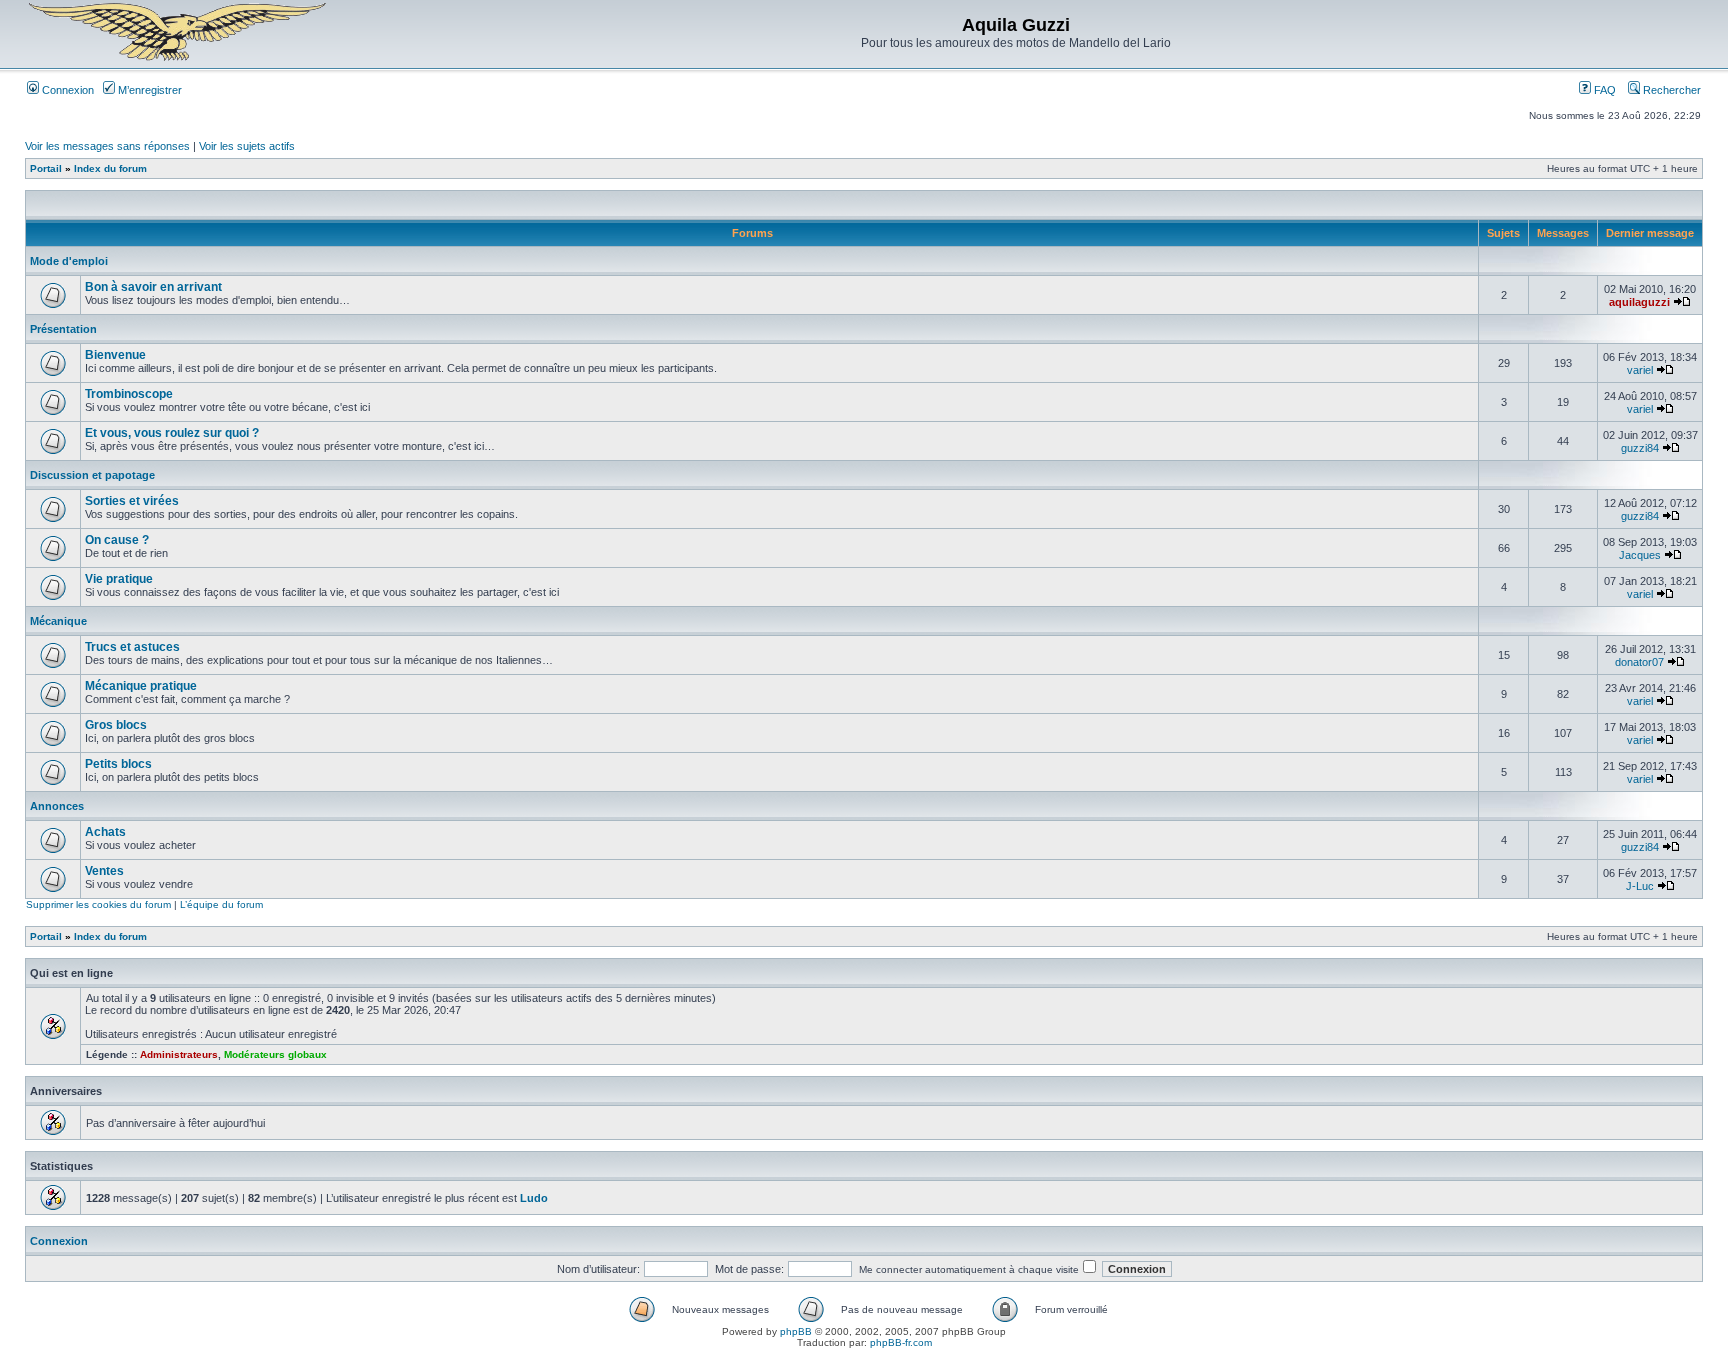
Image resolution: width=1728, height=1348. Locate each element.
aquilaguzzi (1639, 302)
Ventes (104, 871)
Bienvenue (115, 355)
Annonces (57, 806)
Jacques (1640, 555)
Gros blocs (116, 725)
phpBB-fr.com (901, 1342)
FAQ (1603, 90)
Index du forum (110, 168)
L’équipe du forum (221, 904)
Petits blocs (118, 764)
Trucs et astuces (132, 647)
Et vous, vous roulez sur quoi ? (172, 433)
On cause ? (117, 540)
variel (1640, 370)
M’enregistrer (148, 90)
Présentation (63, 329)
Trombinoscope (129, 394)
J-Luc (1640, 886)
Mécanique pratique (141, 686)
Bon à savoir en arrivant (153, 287)
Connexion (66, 90)
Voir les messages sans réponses (107, 146)
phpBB (796, 1331)
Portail (46, 168)
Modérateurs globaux (275, 1054)
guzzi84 (1640, 448)
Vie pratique (119, 579)
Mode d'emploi (69, 261)
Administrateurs (179, 1054)
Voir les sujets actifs (247, 146)
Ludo (534, 1198)
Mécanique (58, 621)
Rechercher (1670, 90)
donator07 (1639, 662)
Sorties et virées (132, 501)
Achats (105, 832)
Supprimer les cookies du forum (98, 904)
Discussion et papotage (92, 475)
